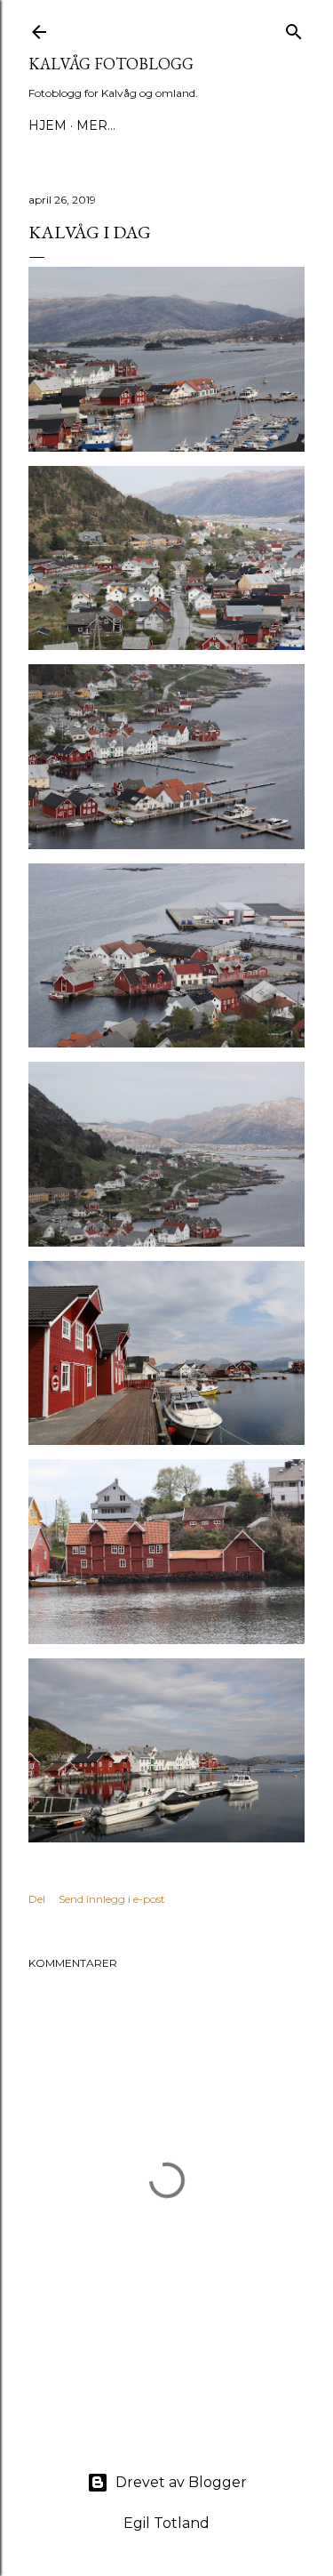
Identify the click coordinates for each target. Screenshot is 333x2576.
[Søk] (294, 28)
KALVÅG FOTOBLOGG (111, 64)
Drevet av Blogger (181, 2482)
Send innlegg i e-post (112, 1899)
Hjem (48, 125)
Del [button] (37, 1899)
